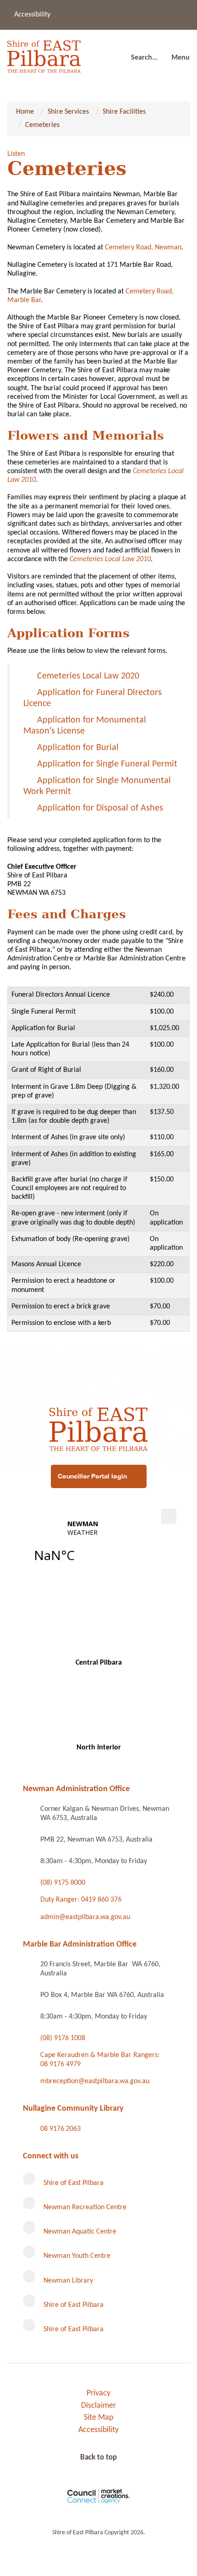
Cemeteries (42, 125)
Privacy (98, 2393)
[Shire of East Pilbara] (44, 54)
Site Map (98, 2418)
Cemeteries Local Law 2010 (110, 559)
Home (25, 112)
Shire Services (68, 112)
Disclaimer (98, 2406)
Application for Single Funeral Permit (107, 764)
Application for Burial (78, 748)
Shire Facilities (124, 112)
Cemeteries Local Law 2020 (88, 676)
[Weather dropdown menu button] (169, 1516)
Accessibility (32, 15)
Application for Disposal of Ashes (100, 808)
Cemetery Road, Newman (143, 248)
